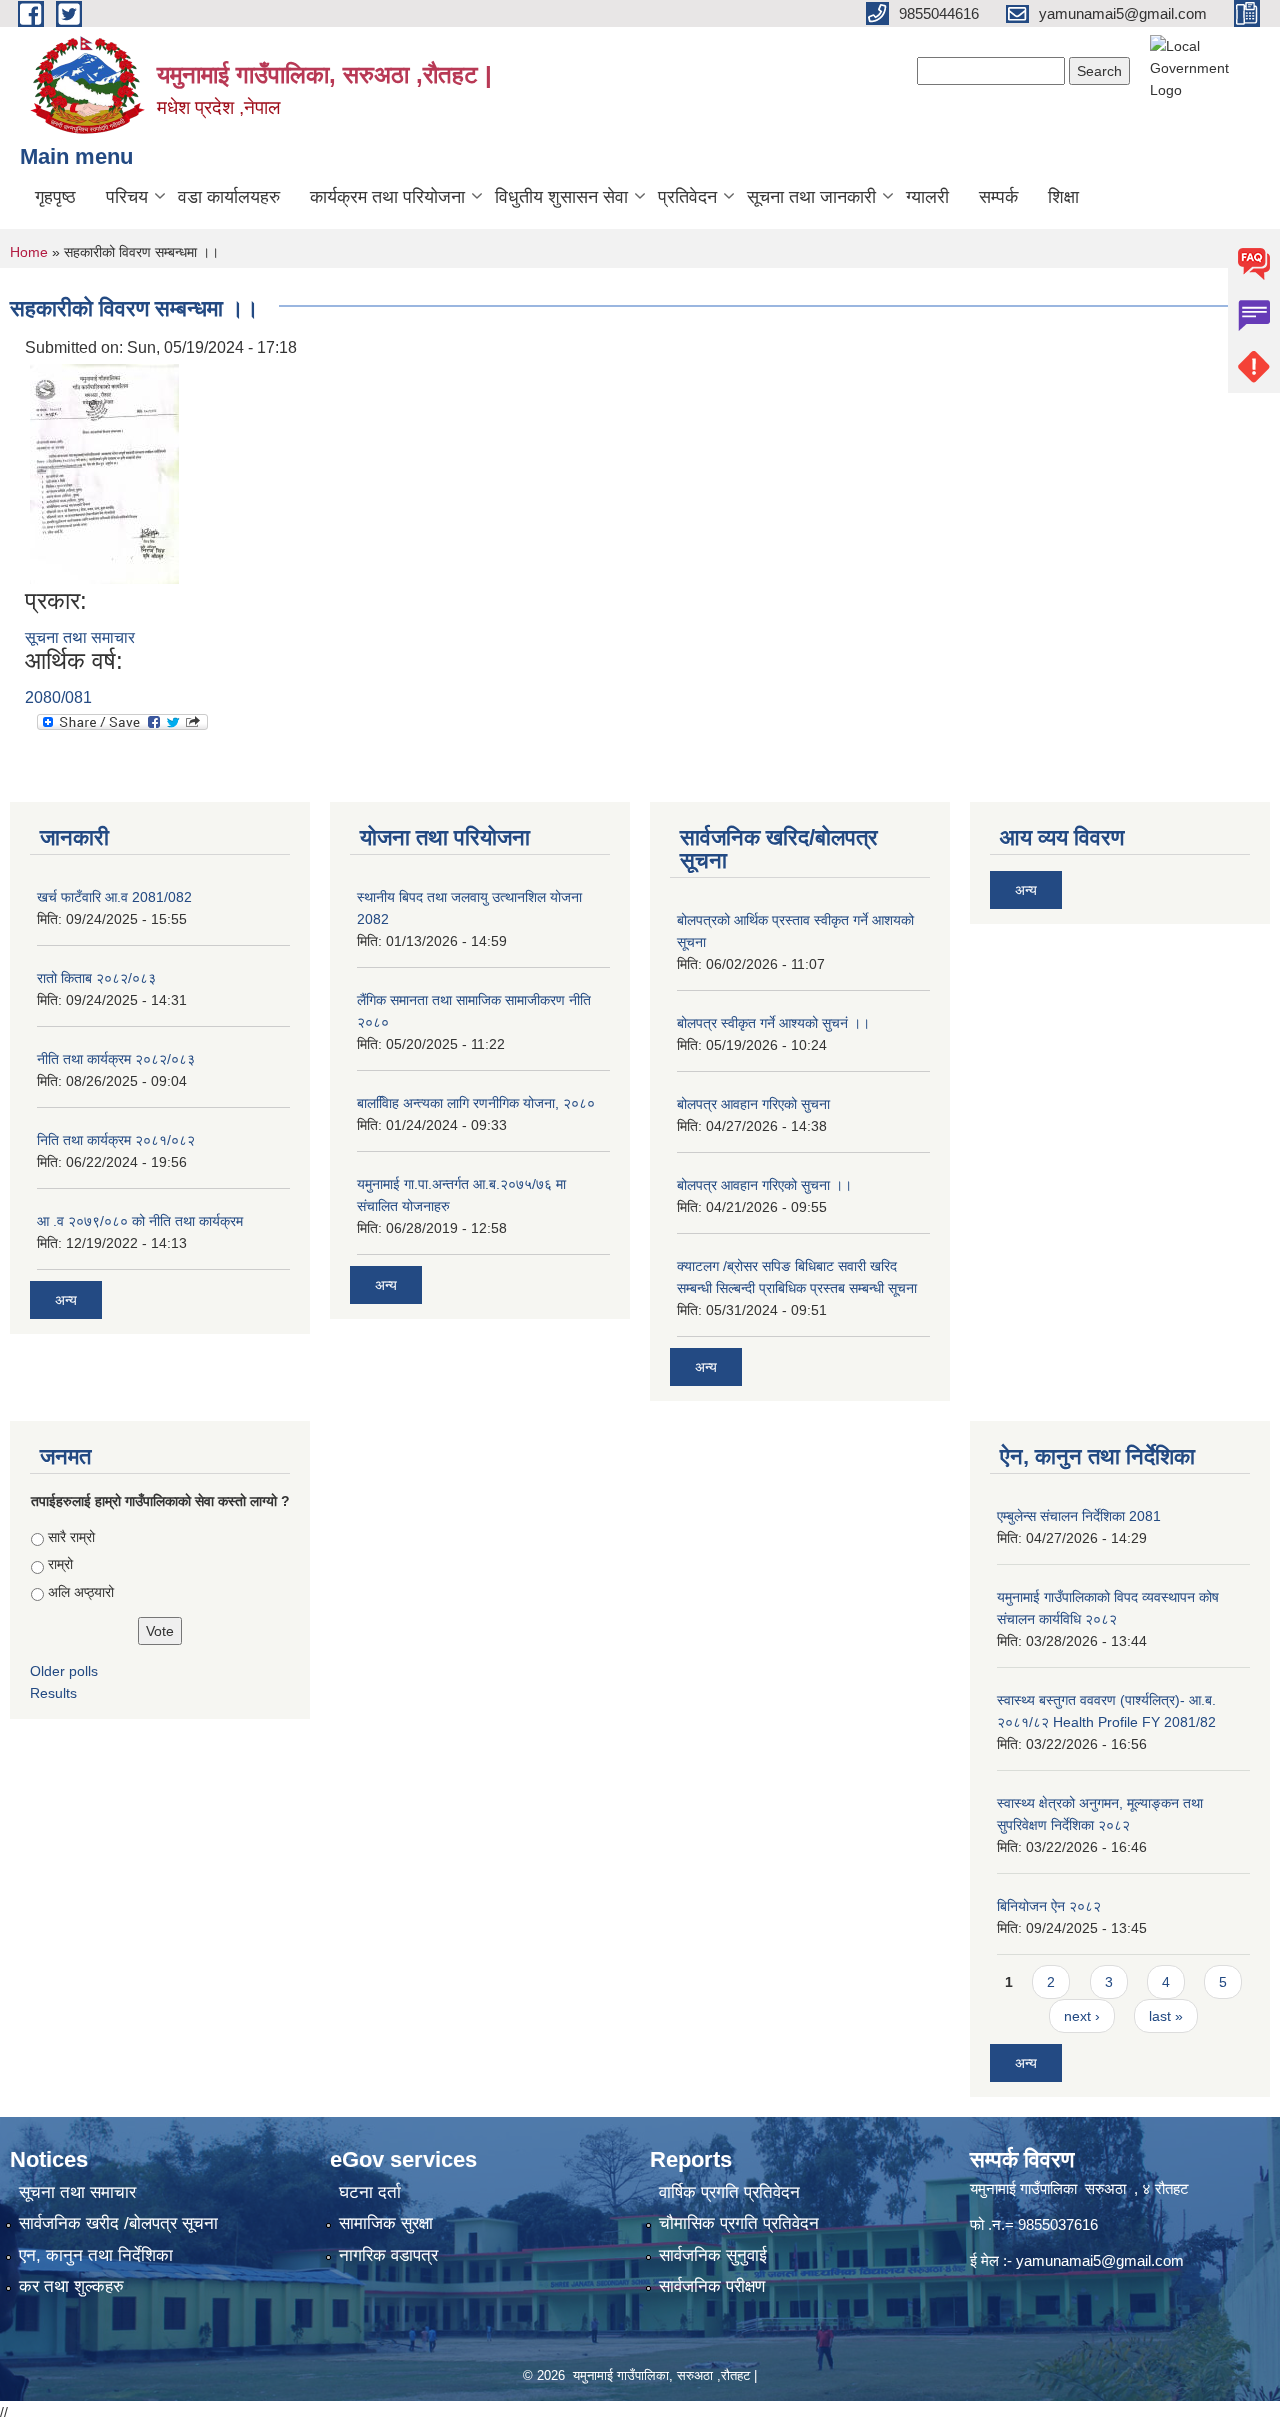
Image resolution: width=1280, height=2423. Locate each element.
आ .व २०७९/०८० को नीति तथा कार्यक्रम (140, 1221)
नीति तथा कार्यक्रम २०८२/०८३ (116, 1059)
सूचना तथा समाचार (80, 637)
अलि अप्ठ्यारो (81, 1592)
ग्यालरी (927, 197)
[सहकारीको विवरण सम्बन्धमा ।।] (104, 472)
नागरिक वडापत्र (388, 2255)
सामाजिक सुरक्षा (386, 2223)
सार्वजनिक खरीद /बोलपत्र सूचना (118, 2223)
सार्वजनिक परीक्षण (712, 2286)
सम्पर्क (998, 197)
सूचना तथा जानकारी (811, 197)
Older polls (64, 1671)
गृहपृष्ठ (55, 197)
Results (53, 1693)
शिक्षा (1063, 197)
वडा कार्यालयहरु (229, 197)
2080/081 (58, 697)
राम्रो (60, 1564)
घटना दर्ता (370, 2192)
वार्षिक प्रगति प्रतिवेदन (729, 2192)
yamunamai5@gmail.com (1100, 2260)
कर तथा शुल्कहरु (71, 2286)
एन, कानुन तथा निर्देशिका (96, 2255)
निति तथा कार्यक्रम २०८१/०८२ (116, 1140)
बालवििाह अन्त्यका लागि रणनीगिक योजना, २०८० (476, 1103)
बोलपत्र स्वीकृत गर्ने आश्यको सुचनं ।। (773, 1023)
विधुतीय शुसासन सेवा (561, 197)
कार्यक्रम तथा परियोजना (387, 197)
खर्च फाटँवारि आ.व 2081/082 (114, 897)
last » (1166, 2016)
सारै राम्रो (71, 1537)
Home (29, 252)
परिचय (127, 197)
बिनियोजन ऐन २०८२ (1049, 1906)
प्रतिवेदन (687, 197)
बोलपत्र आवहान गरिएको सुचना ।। (764, 1185)
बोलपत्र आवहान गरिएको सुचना (753, 1104)
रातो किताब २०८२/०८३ (96, 978)
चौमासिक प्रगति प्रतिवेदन (739, 2223)
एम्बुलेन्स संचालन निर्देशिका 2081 (1079, 1516)
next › (1082, 2016)
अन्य (66, 1300)
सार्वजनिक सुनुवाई (713, 2255)
